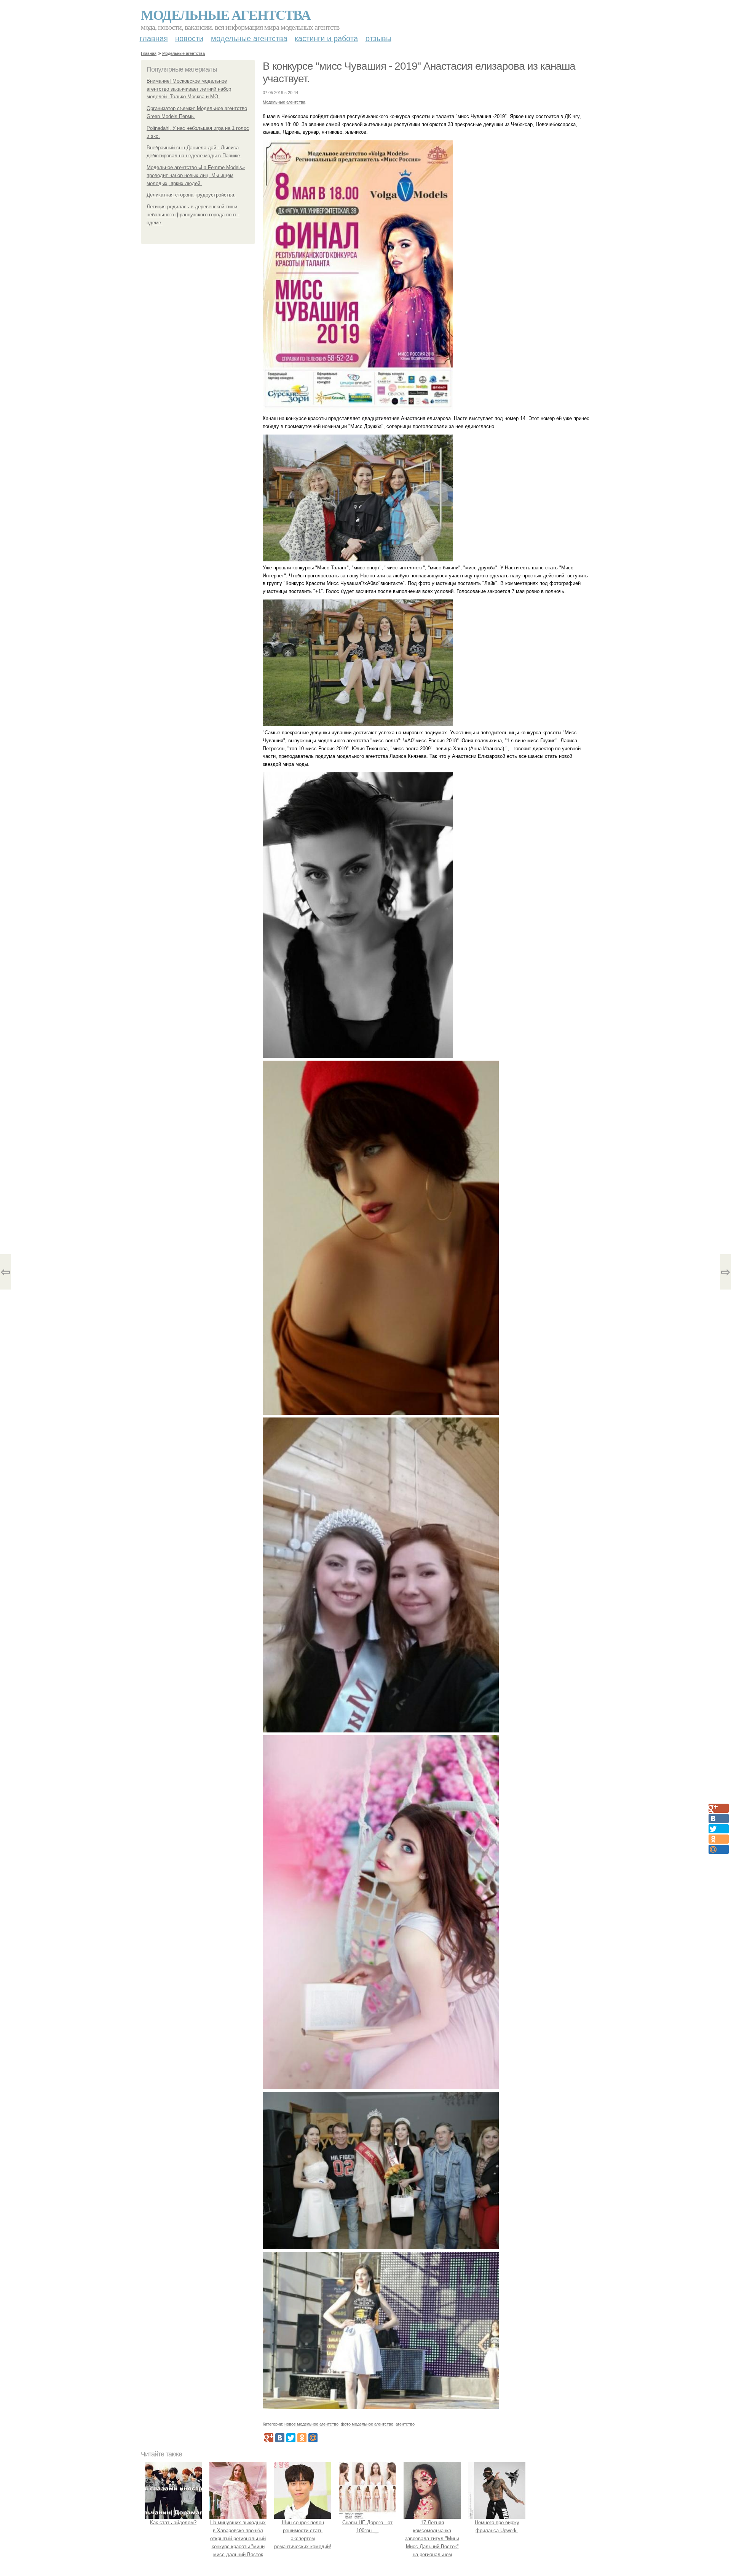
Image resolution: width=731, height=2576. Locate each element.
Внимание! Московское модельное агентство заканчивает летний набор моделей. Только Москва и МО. (189, 89)
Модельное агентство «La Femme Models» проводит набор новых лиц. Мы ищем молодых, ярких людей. (196, 175)
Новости (189, 38)
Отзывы (378, 38)
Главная (154, 38)
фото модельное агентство (367, 2424)
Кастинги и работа (326, 38)
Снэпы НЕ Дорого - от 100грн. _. (367, 2526)
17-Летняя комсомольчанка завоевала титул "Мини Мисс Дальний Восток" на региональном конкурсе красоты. (432, 2542)
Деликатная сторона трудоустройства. (191, 195)
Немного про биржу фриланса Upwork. (497, 2526)
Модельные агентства (226, 14)
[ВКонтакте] (280, 2438)
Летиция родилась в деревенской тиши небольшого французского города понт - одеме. (193, 215)
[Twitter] (291, 2438)
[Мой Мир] (313, 2438)
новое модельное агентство (311, 2424)
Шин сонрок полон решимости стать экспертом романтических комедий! (303, 2534)
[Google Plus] (269, 2438)
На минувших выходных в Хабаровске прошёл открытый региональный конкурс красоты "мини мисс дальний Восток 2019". (238, 2542)
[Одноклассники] (302, 2438)
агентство (405, 2424)
